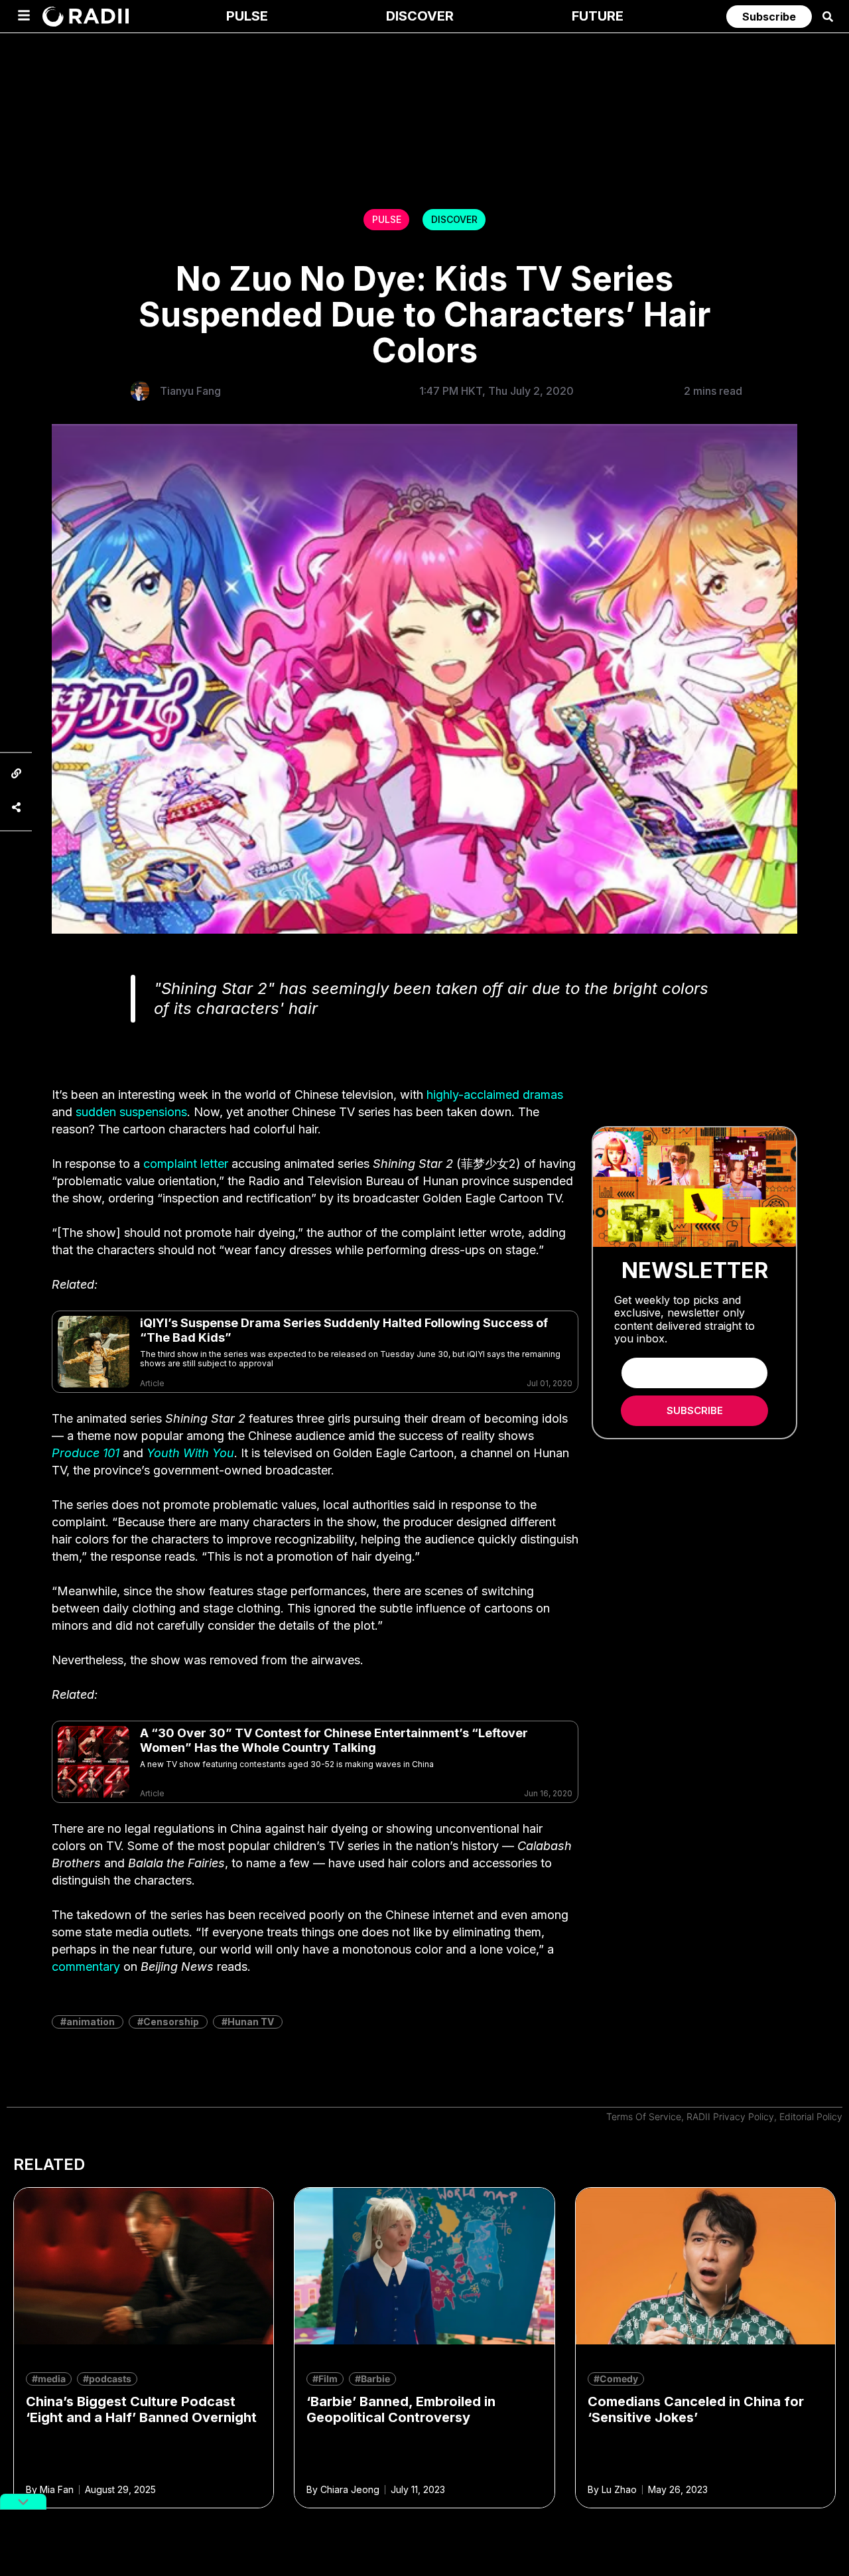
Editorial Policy (811, 2116)
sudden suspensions (131, 1112)
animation (91, 2022)
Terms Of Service (644, 2116)
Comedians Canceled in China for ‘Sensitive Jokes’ (696, 2409)
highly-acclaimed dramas (495, 1095)
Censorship (171, 2022)
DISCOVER (454, 219)
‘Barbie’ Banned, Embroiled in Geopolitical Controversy (401, 2409)
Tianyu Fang (190, 391)
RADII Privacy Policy (730, 2116)
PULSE (387, 219)
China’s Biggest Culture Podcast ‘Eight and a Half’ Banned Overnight (141, 2409)
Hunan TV (251, 2022)
